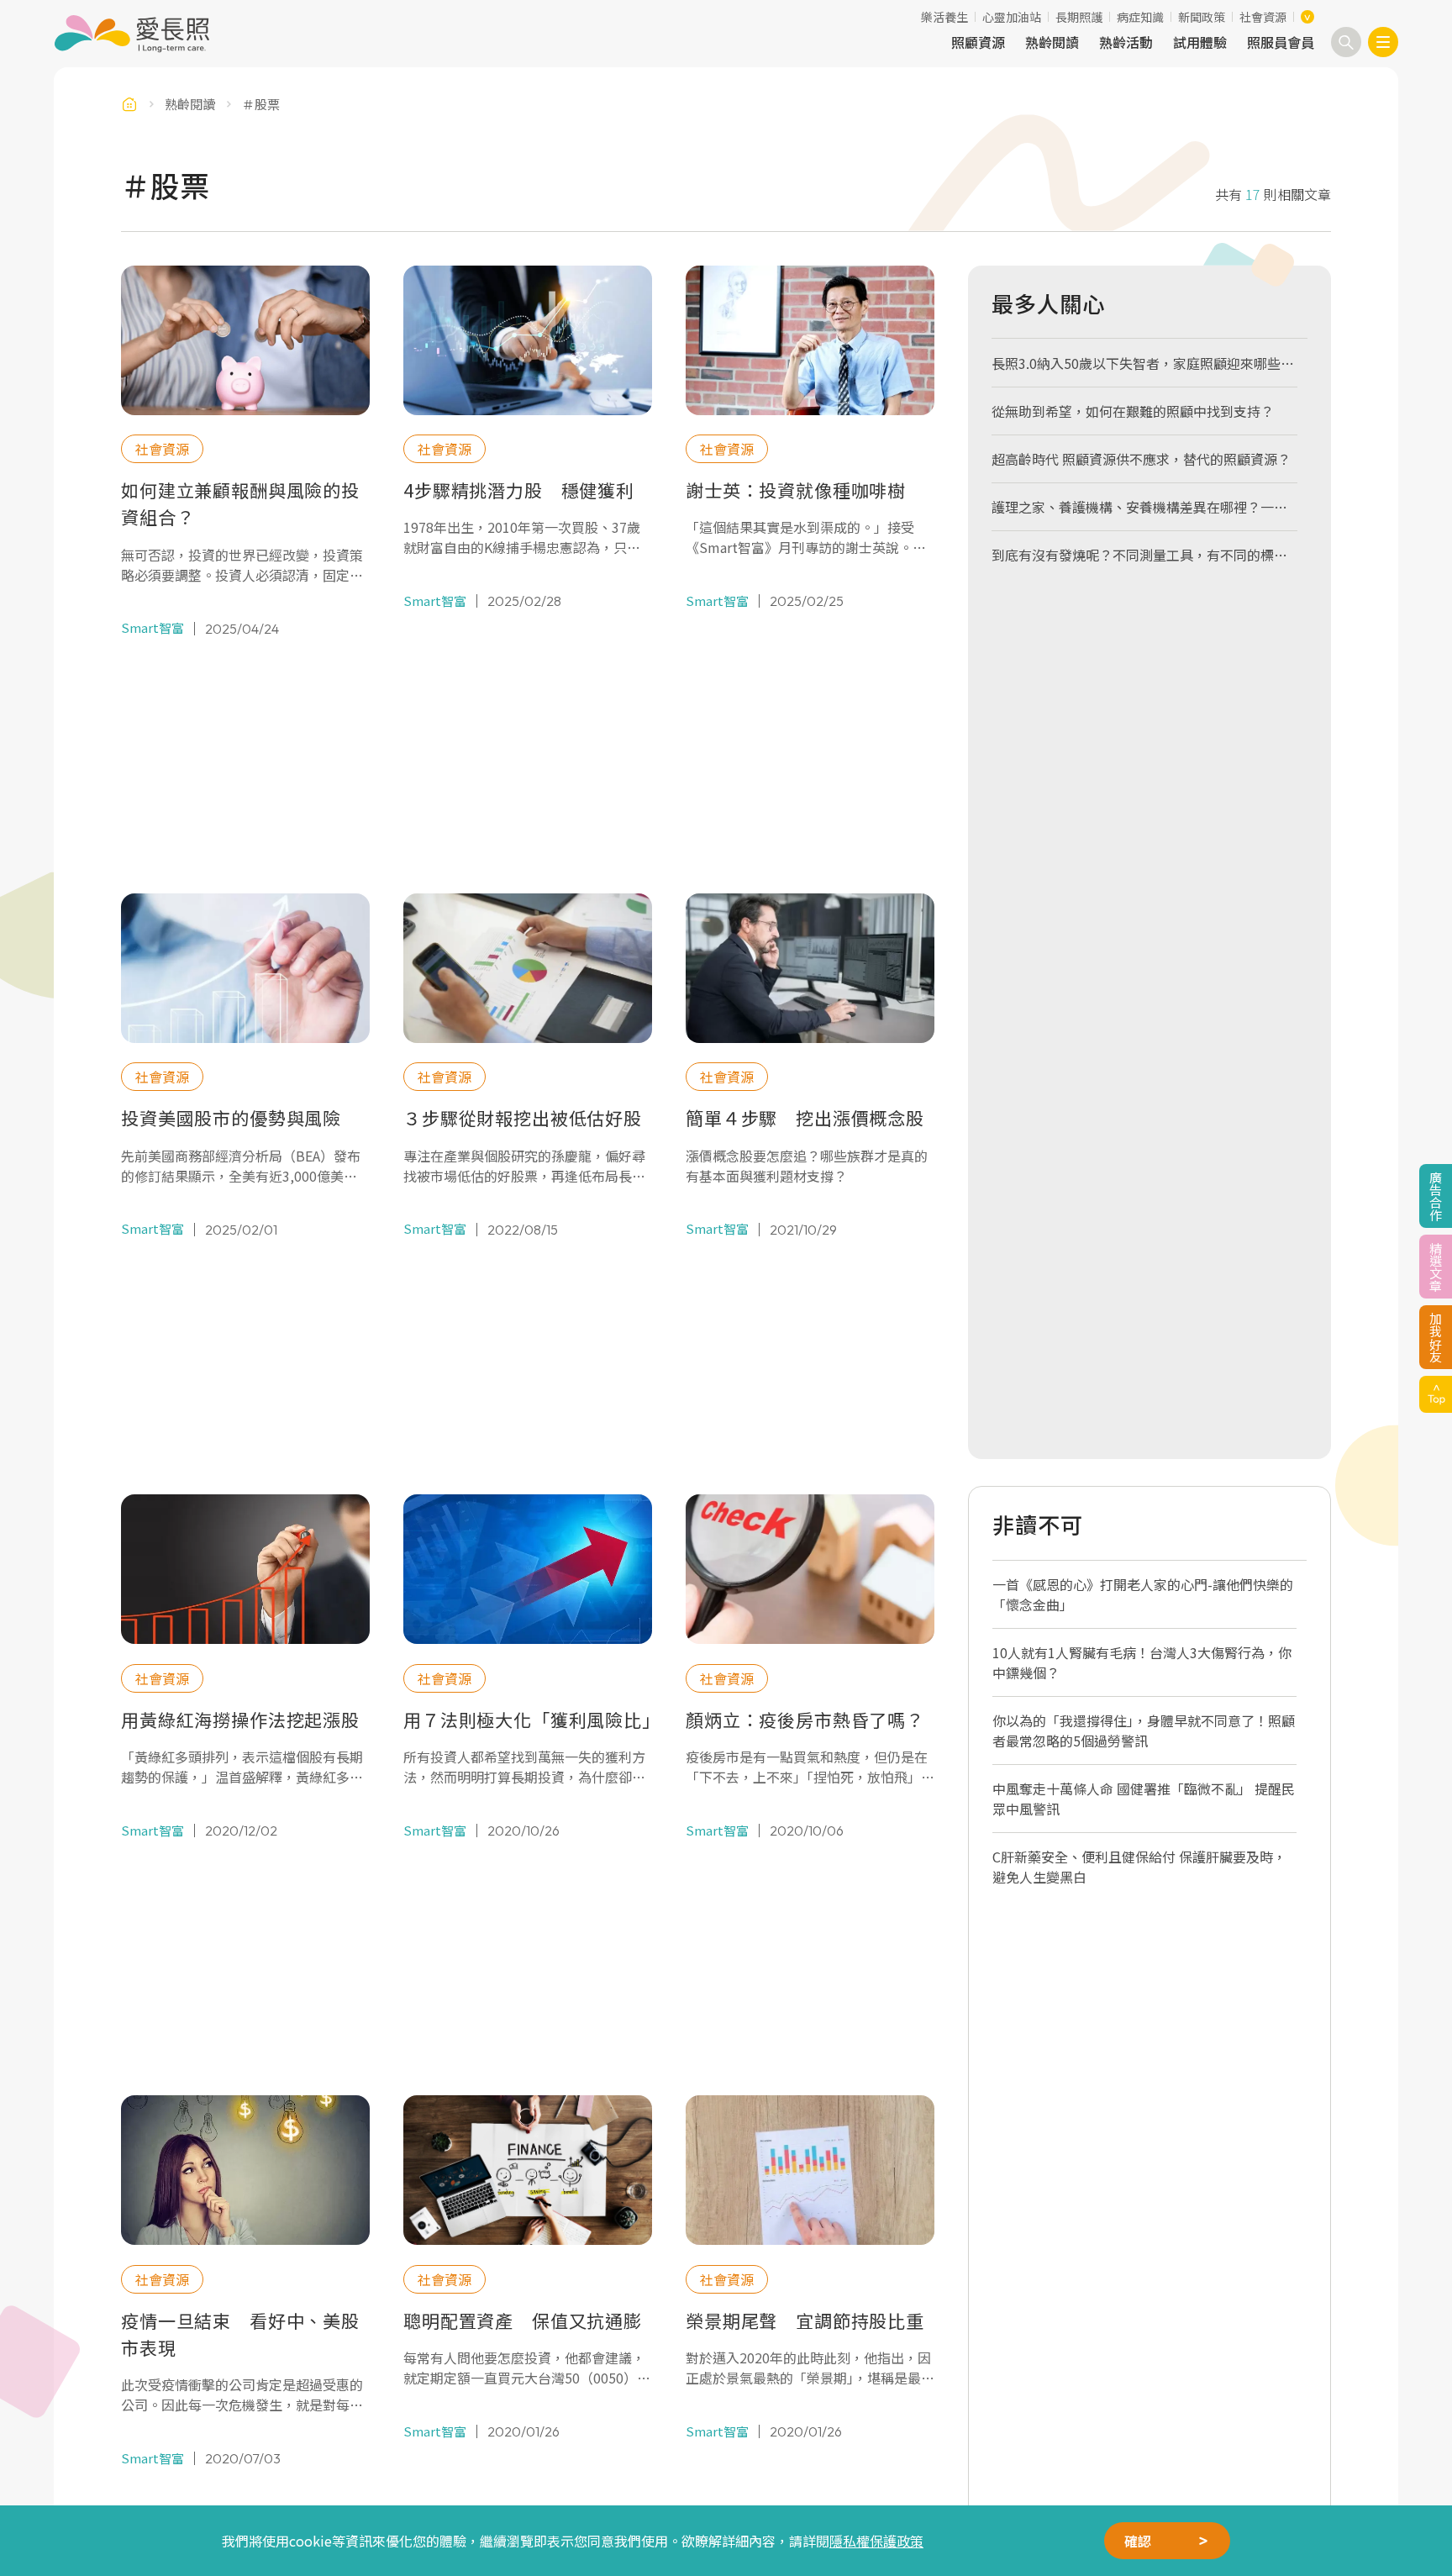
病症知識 (1140, 17)
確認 (1138, 2541)
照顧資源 (978, 42)
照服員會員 (1281, 42)
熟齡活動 (1126, 42)
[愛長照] (132, 34)
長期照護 (1079, 17)
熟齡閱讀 (1052, 42)
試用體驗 (1200, 42)
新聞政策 (1202, 17)
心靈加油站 (1012, 17)
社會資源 (1263, 17)
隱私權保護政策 (876, 2541)
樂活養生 (944, 17)
